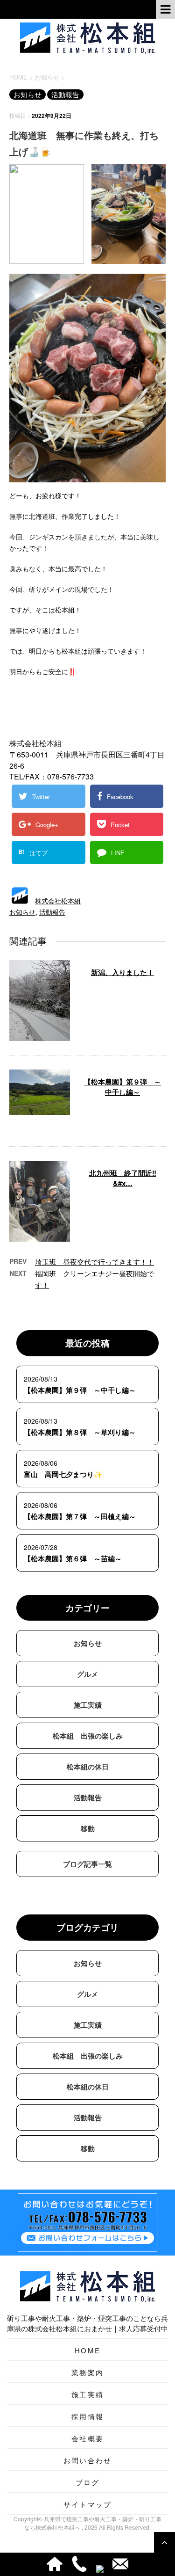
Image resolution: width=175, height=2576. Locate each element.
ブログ (88, 2482)
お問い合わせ (88, 2460)
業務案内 (87, 2372)
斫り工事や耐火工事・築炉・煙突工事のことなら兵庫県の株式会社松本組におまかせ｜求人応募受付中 (87, 2323)
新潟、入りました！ (122, 972)
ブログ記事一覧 (87, 1864)
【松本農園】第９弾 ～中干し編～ (122, 1087)
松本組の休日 (88, 1767)
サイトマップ (88, 2504)
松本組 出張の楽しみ (88, 1736)
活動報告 (52, 912)
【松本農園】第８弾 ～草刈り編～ (80, 1432)
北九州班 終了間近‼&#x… (123, 1178)
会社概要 (87, 2438)
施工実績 (88, 1705)
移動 (88, 1828)
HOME (87, 2350)
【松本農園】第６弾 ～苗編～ (73, 1558)
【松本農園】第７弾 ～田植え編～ (80, 1516)
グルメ (87, 1674)
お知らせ (22, 912)
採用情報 (87, 2416)
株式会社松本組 (58, 901)
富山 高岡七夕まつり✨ (63, 1474)
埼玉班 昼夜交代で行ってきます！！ (94, 1262)
